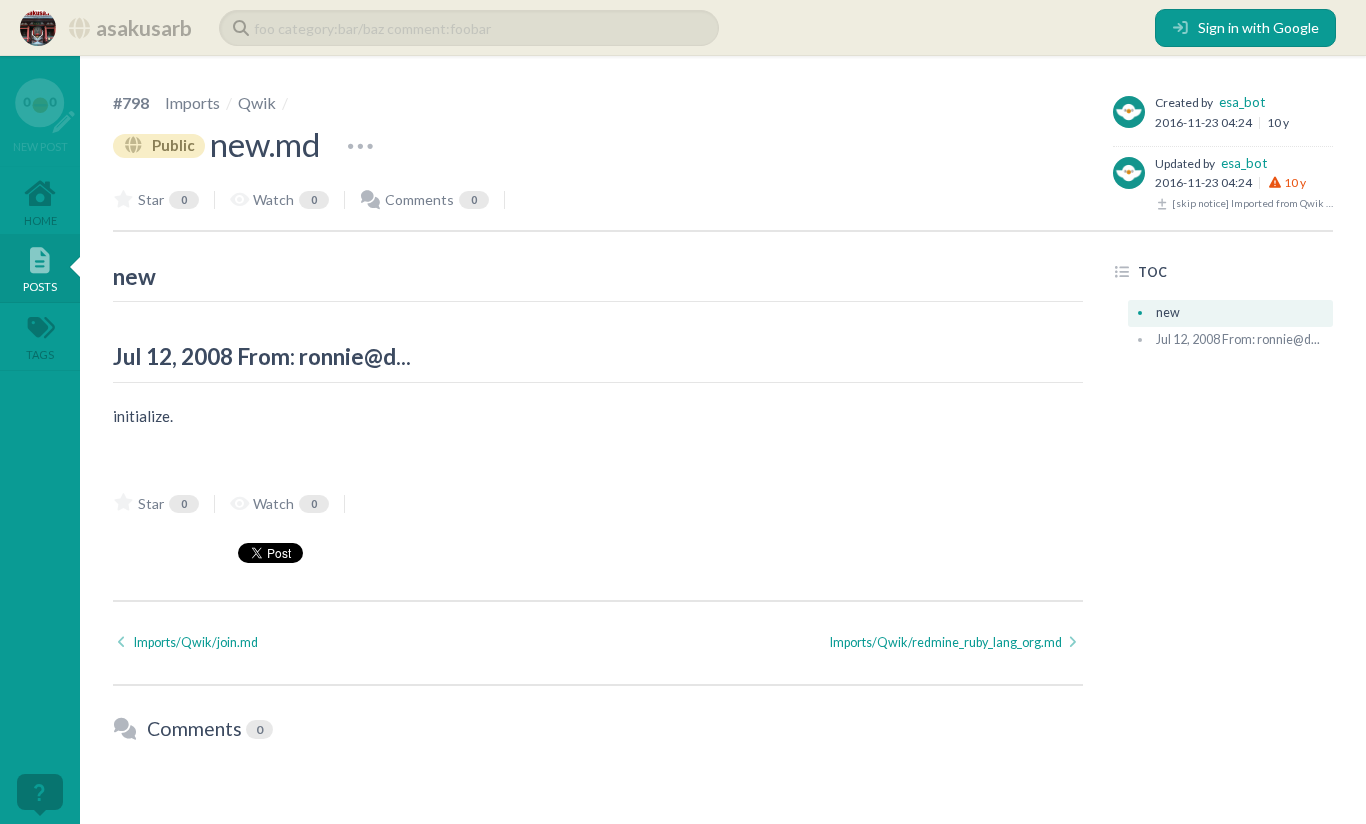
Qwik (257, 102)
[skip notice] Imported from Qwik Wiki (1251, 203)
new (1168, 312)
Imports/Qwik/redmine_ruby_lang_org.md (947, 642)
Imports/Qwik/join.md (195, 642)
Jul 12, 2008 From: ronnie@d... (1238, 339)
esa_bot (1242, 102)
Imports (192, 102)
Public (172, 145)
